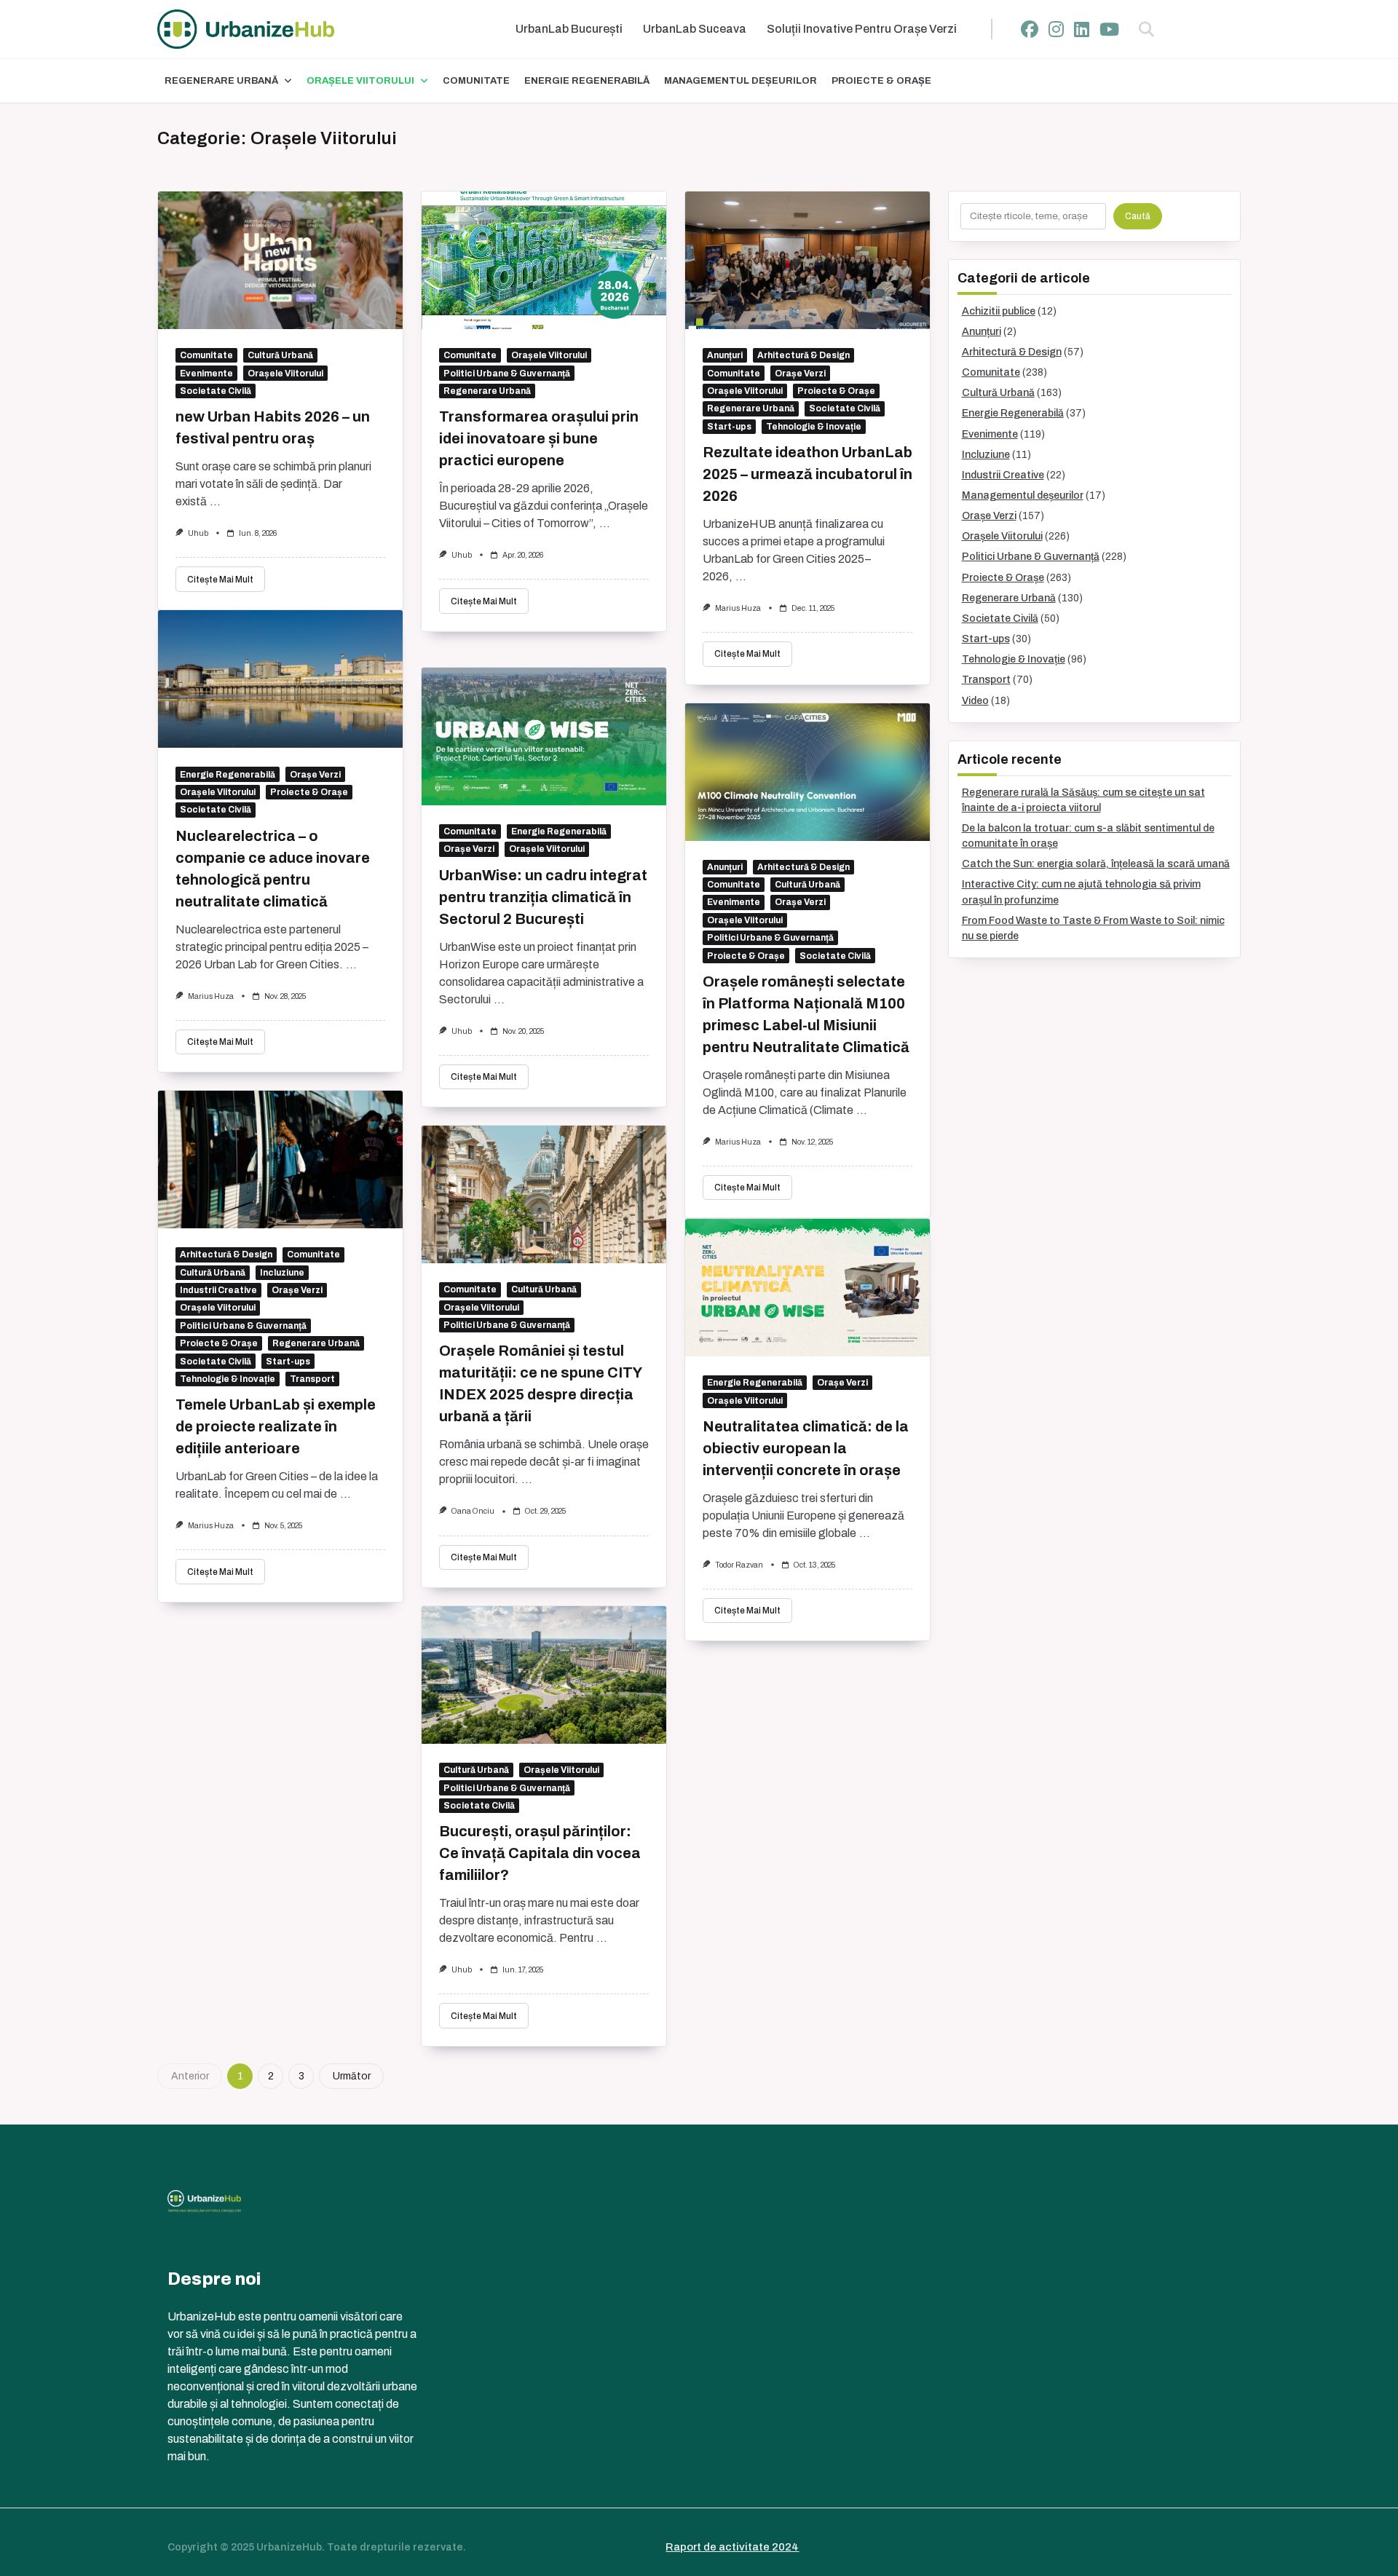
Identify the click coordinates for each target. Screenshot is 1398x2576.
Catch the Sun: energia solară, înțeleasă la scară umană (1096, 864)
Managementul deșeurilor (741, 81)
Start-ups (729, 427)
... (215, 501)
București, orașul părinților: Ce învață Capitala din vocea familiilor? (540, 1853)
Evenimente (206, 374)
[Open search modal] (1146, 29)
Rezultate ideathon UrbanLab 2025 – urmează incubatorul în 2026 (807, 474)
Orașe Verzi (800, 374)
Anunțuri (725, 355)
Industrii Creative (218, 1290)
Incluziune (282, 1273)
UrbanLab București (569, 29)
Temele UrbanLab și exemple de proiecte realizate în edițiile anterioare (276, 1426)
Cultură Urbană (280, 355)
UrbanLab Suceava (695, 29)
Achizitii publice (999, 311)
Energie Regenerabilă (587, 81)
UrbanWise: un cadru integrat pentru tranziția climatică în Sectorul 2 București (543, 897)
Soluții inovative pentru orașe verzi (862, 29)
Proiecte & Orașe (881, 81)
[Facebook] (1030, 29)
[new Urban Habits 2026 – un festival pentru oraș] (280, 260)
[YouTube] (1109, 29)
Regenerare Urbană (221, 81)
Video (975, 701)
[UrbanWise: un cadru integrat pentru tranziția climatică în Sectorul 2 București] (544, 736)
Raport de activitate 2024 (732, 2547)
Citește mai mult (220, 580)
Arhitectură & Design (803, 355)
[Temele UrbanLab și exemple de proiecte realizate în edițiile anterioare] (280, 1159)
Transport (312, 1379)
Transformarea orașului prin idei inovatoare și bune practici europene (539, 438)
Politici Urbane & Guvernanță (507, 374)
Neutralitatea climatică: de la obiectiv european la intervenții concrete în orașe (806, 1448)
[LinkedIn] (1082, 29)
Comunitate (476, 81)
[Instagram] (1056, 29)
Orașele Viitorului (360, 81)
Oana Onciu (473, 1511)
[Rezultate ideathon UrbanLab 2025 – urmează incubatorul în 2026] (807, 260)
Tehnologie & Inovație (814, 427)
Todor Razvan (739, 1565)
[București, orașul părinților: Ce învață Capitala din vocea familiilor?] (544, 1675)
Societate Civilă (216, 391)
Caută (1138, 216)
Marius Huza (738, 608)
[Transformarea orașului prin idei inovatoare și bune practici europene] (544, 260)
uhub (198, 533)
